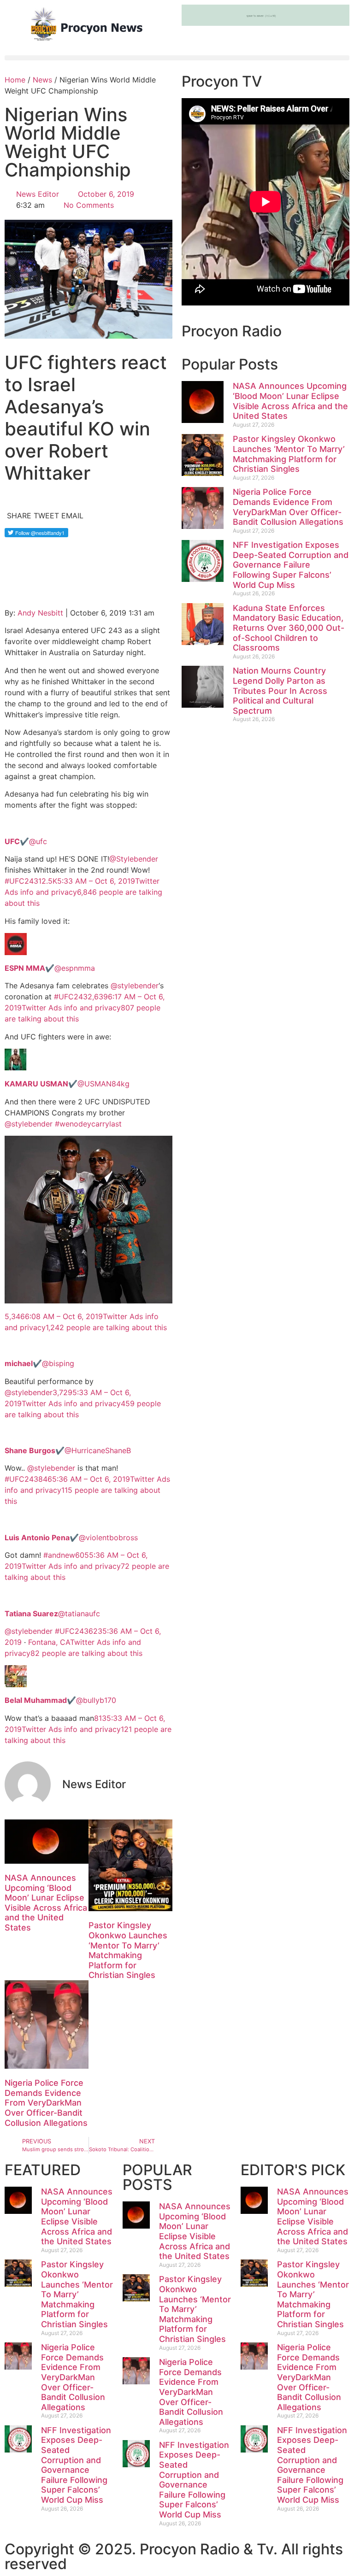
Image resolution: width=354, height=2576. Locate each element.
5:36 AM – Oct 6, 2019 (91, 1479)
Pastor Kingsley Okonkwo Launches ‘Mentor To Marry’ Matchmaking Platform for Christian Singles (128, 1950)
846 (45, 1479)
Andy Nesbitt (40, 613)
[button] (177, 58)
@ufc (26, 841)
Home (15, 80)
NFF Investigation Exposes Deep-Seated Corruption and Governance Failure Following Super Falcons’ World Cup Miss (291, 565)
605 (82, 1555)
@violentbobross (71, 1537)
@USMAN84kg (67, 1084)
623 (95, 1631)
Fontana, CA (49, 1642)
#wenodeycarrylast (88, 1124)
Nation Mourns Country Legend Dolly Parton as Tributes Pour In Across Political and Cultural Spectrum (280, 690)
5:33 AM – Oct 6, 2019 (96, 881)
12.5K (48, 881)
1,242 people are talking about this (106, 1327)
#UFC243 (21, 881)
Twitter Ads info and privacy (71, 1008)
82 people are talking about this (86, 1653)
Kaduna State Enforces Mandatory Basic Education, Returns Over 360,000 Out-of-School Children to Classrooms (289, 628)
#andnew (59, 1555)
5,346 (15, 1316)
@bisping (39, 1363)
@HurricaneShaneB (68, 1450)
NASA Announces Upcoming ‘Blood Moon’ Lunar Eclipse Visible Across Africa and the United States (46, 1903)
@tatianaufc (52, 1614)
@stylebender (135, 986)
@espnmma (50, 968)
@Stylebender (134, 859)
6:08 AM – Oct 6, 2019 (64, 1316)
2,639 (98, 997)
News (42, 80)
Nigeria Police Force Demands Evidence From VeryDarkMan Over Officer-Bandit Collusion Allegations (46, 2103)
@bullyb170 (60, 1700)
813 (100, 1718)
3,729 (62, 1392)
